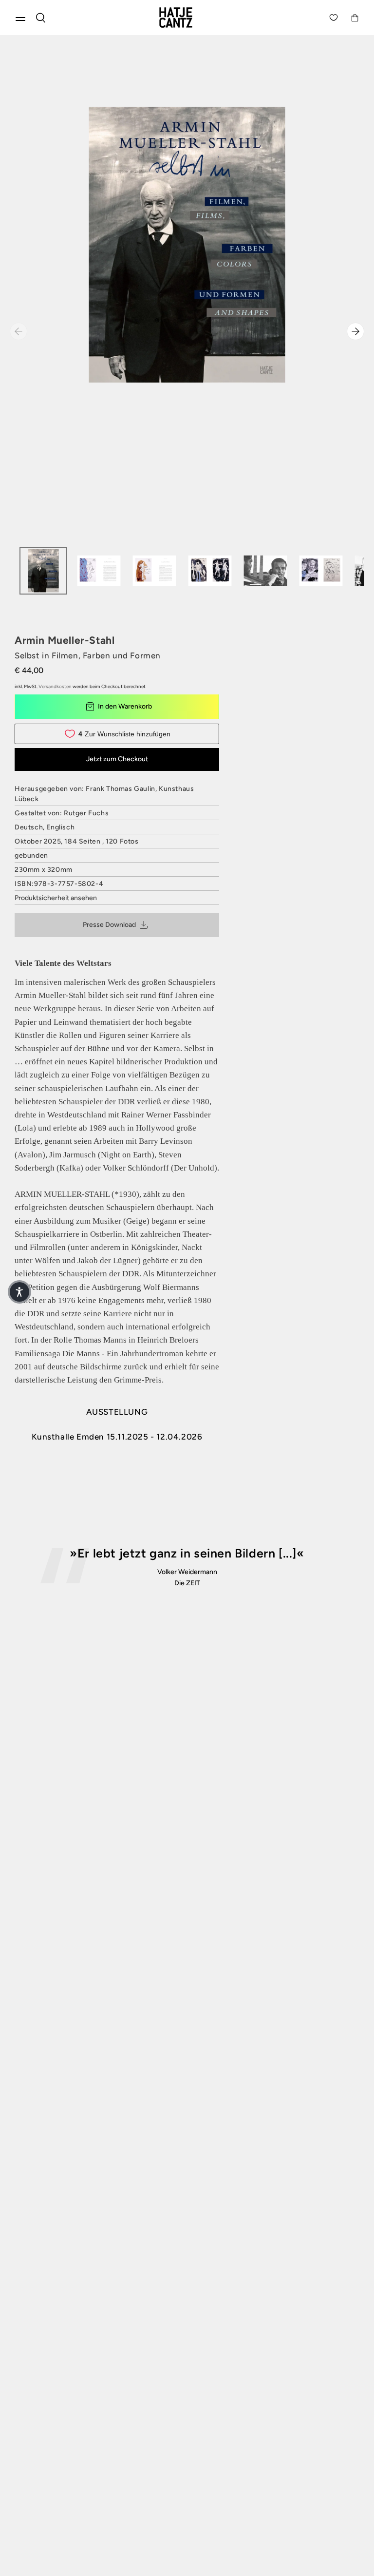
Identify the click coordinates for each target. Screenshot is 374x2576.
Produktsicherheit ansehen (56, 898)
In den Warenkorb (125, 706)
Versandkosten (55, 686)
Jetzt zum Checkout (117, 759)
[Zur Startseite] (187, 18)
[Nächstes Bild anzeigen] (355, 331)
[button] (19, 1292)
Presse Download (109, 925)
